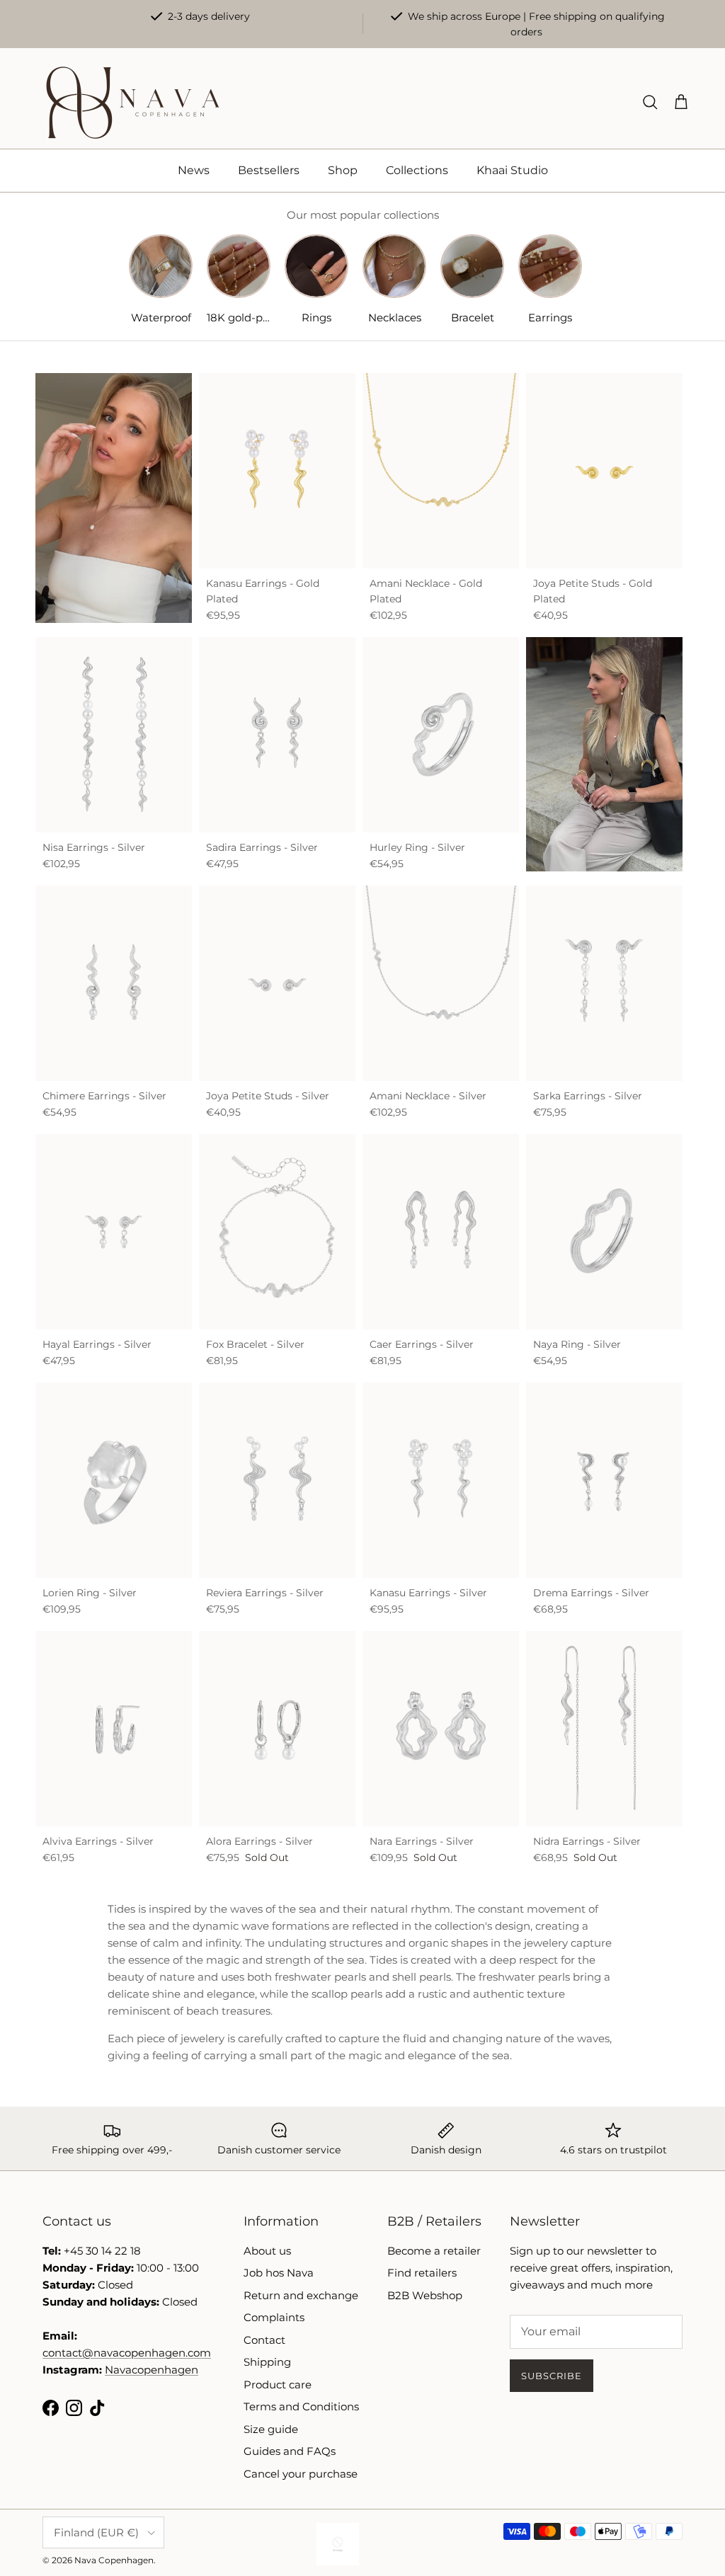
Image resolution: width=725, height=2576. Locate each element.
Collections (417, 170)
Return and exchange (301, 2295)
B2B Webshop (425, 2295)
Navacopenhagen (152, 2370)
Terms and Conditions (301, 2406)
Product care (278, 2385)
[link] (604, 754)
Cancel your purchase (301, 2474)
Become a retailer (434, 2251)
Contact (264, 2340)
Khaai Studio (512, 170)
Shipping (267, 2362)
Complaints (274, 2317)
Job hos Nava (279, 2273)
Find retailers (422, 2273)
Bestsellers (269, 170)
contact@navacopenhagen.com (127, 2353)
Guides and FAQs (290, 2451)
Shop (343, 170)
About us (267, 2251)
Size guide (271, 2429)
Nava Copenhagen (114, 2560)
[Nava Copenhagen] (133, 103)
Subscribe (552, 2376)
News (194, 170)
